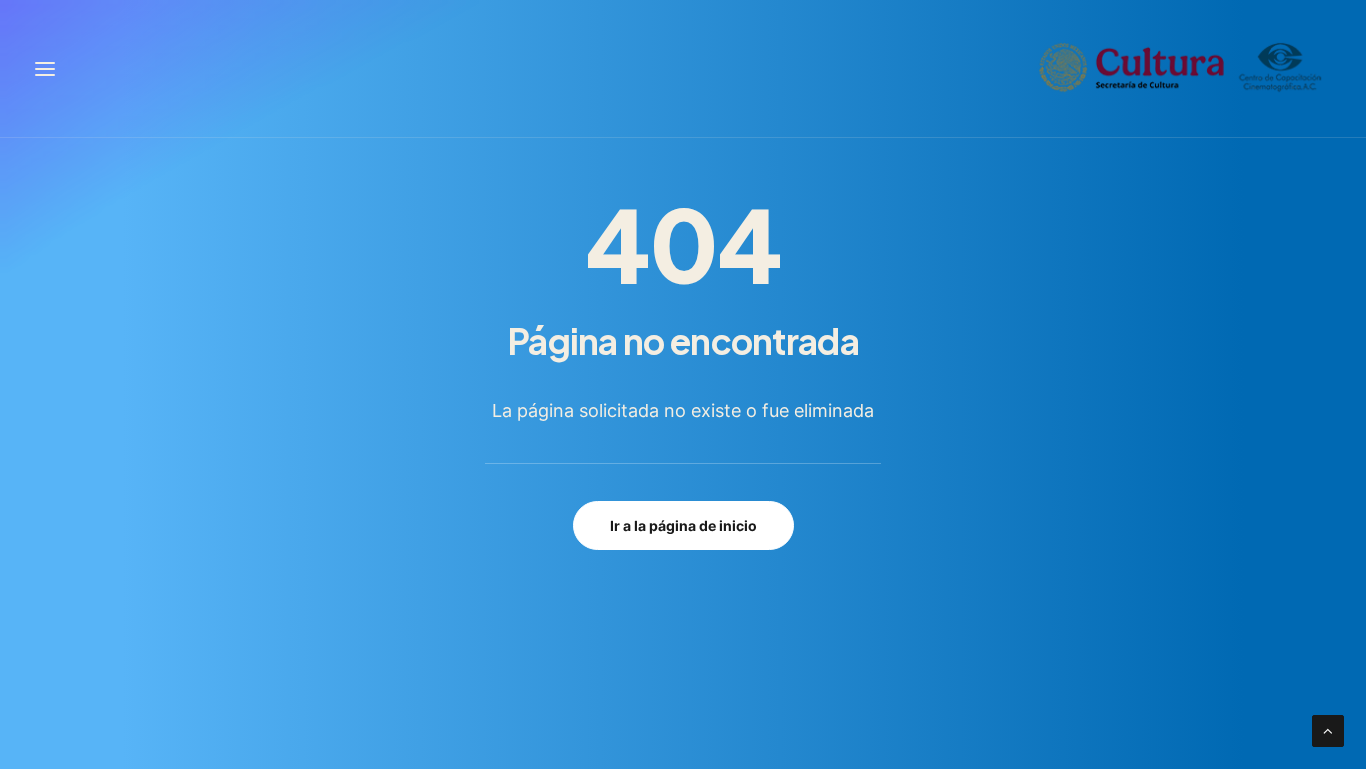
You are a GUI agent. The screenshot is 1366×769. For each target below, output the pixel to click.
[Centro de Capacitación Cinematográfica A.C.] (1181, 68)
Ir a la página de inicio (683, 525)
